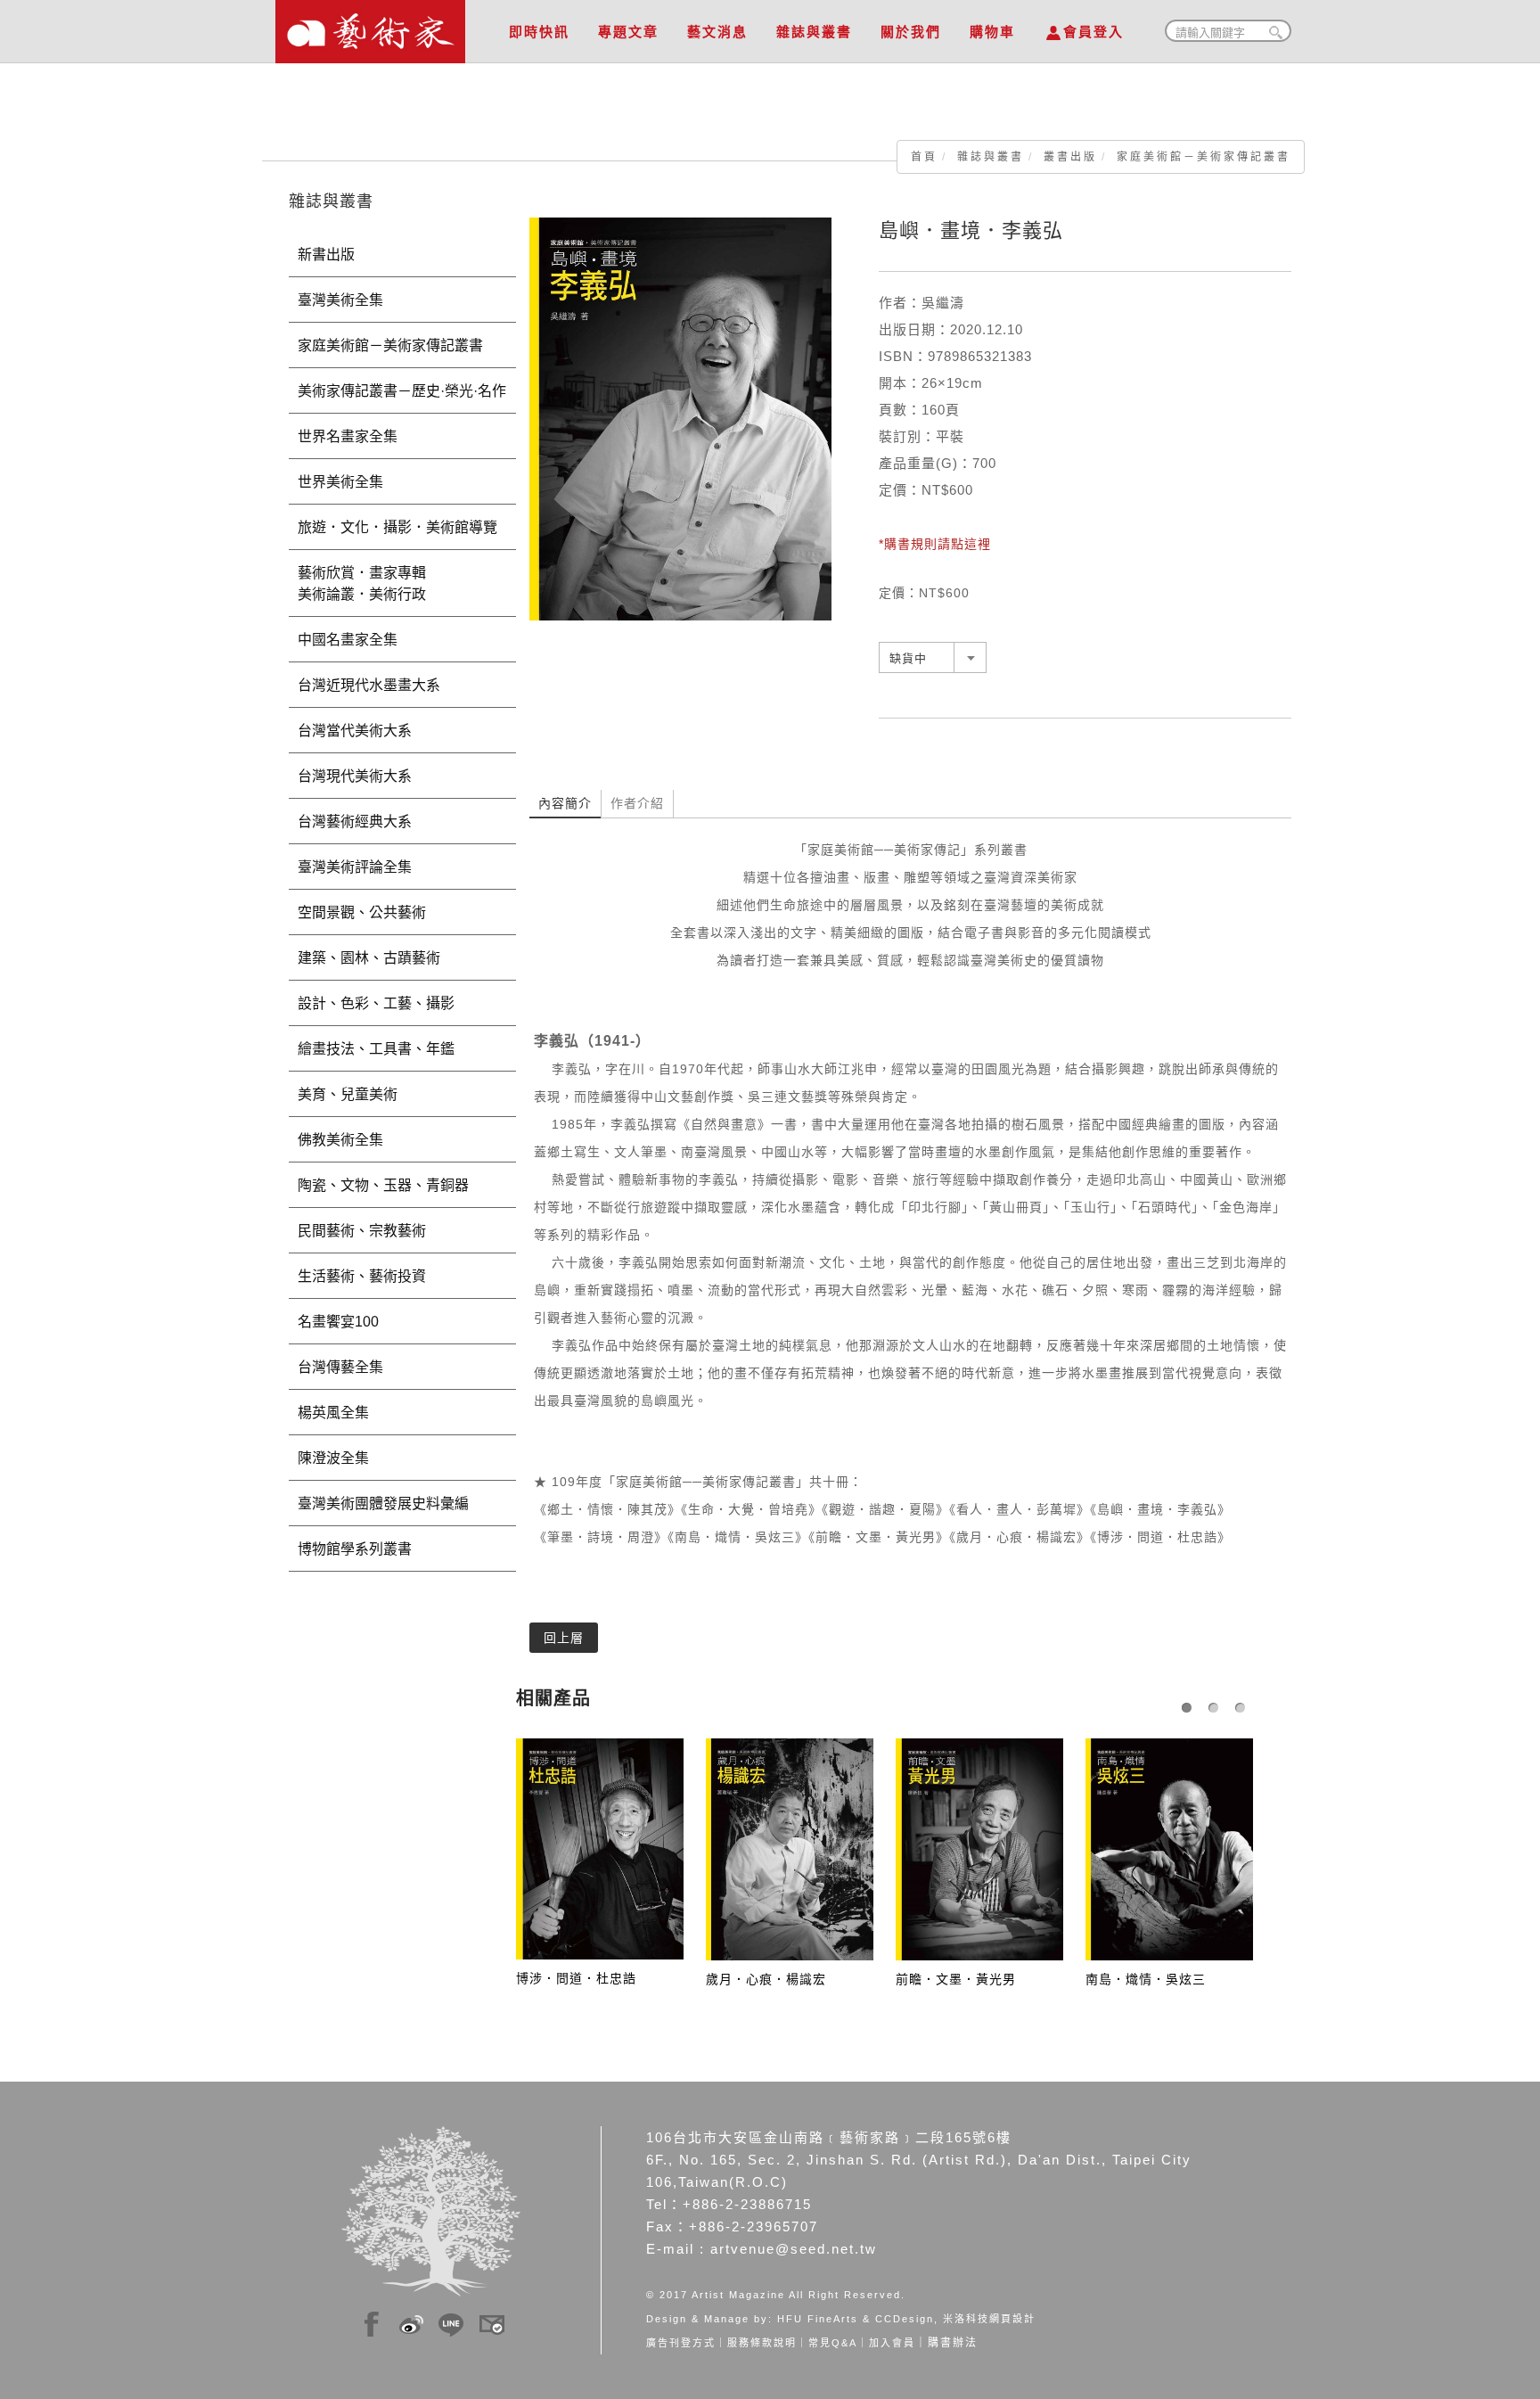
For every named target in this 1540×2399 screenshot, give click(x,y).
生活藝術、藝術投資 (362, 1276)
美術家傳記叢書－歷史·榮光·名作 (402, 391)
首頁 (924, 157)
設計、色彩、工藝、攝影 (376, 1003)
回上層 (564, 1638)
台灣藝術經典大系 (355, 822)
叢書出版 (1070, 157)
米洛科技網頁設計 (989, 2319)
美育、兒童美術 (348, 1094)
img (372, 2321)
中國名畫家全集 (348, 640)
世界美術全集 (340, 482)
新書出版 (326, 255)
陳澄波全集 (333, 1458)
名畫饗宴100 (338, 1322)
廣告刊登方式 (681, 2343)
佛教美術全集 (340, 1140)
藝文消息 (717, 32)
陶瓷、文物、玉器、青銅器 (383, 1185)
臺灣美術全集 (340, 300)
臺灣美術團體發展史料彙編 (383, 1503)
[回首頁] (370, 27)
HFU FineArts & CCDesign (856, 2319)
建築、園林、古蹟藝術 (369, 958)
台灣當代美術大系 (355, 731)
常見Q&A (833, 2343)
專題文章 (628, 32)
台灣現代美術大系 (355, 776)
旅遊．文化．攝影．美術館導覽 (397, 527)
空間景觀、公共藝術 (362, 912)
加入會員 (892, 2343)
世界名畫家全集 (348, 436)
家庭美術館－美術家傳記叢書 (1204, 157)
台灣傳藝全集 (340, 1367)
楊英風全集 (333, 1413)
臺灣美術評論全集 (355, 867)
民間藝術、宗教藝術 (362, 1231)
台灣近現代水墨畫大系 (369, 685)
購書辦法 (953, 2343)
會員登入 (1094, 32)
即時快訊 (539, 32)
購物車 (992, 32)
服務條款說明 (762, 2343)
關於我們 (911, 32)
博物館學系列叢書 (355, 1549)
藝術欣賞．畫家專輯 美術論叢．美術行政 (397, 583)
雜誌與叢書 (814, 32)
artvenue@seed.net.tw (794, 2249)
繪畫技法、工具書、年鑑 (376, 1049)
